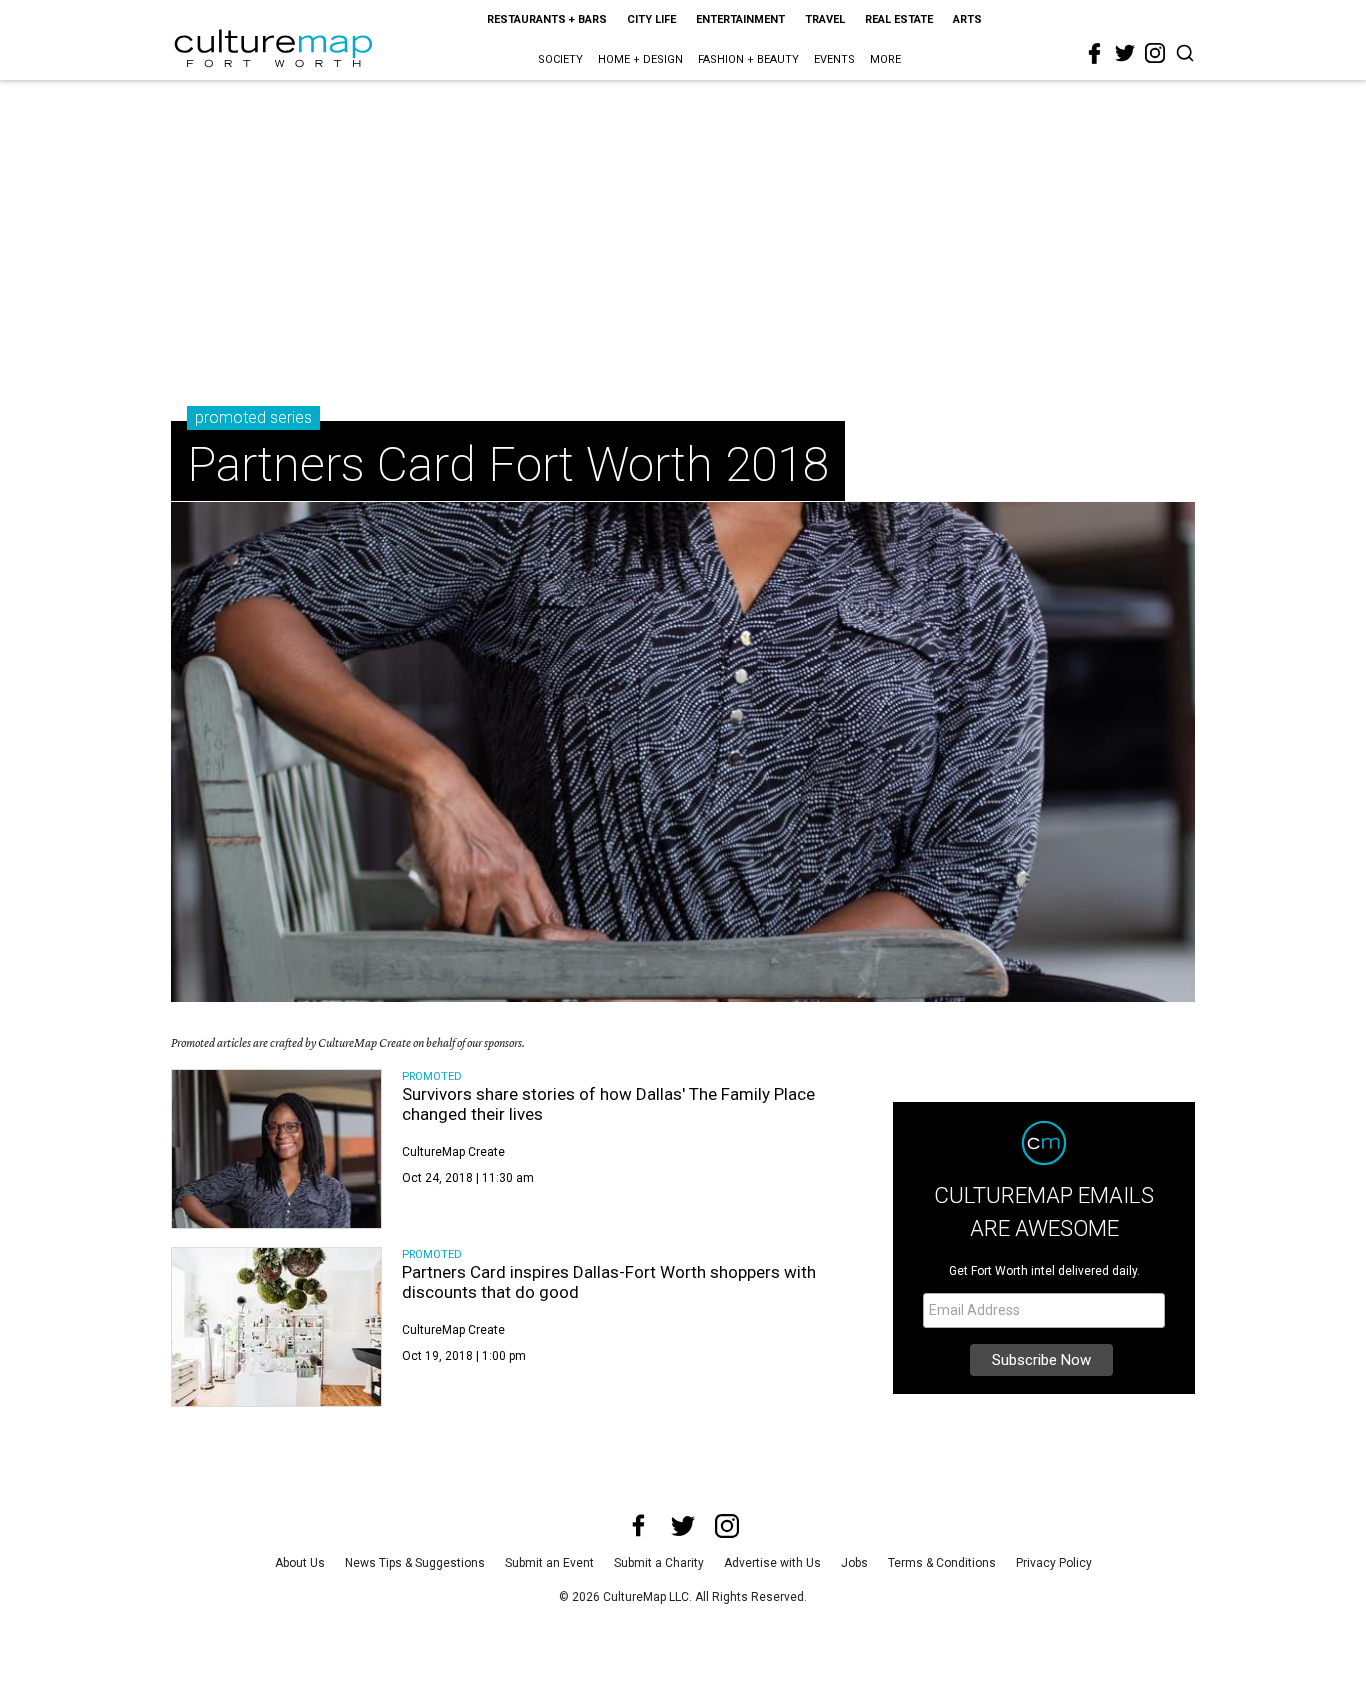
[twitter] (1125, 53)
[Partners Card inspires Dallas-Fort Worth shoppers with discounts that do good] (276, 1327)
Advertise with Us (772, 1563)
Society (560, 59)
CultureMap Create (453, 1152)
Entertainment (740, 19)
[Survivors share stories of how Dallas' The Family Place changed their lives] (276, 1149)
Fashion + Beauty (748, 59)
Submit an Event (549, 1563)
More (885, 59)
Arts (967, 19)
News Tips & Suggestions (415, 1563)
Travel (825, 19)
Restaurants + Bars (547, 19)
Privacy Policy (1054, 1563)
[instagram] (1155, 53)
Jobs (854, 1563)
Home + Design (640, 59)
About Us (300, 1563)
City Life (651, 19)
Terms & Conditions (942, 1563)
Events (834, 59)
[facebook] (1095, 54)
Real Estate (899, 19)
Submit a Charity (659, 1563)
